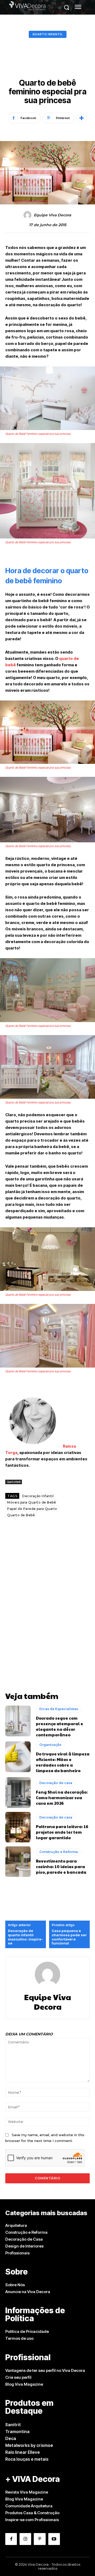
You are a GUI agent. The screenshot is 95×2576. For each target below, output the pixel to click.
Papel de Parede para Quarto (32, 1509)
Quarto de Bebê (21, 1515)
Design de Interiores (24, 2246)
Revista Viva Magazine (27, 2492)
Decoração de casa (56, 1783)
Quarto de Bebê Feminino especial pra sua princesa (38, 434)
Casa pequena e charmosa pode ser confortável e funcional (69, 1937)
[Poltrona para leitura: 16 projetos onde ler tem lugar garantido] (18, 1827)
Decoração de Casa (24, 2239)
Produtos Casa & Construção (32, 2513)
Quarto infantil (48, 34)
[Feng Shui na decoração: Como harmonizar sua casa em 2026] (18, 1792)
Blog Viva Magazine (24, 2384)
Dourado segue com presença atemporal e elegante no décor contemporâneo (60, 1726)
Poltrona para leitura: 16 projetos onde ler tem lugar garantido (62, 1832)
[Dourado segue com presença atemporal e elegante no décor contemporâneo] (18, 1721)
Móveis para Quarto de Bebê (32, 1502)
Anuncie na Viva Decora (28, 2292)
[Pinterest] (40, 2539)
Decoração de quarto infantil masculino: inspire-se (25, 1937)
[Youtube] (54, 2539)
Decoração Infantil (38, 1496)
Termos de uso (19, 2338)
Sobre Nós (15, 2285)
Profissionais (17, 2253)
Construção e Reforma (59, 1852)
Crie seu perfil (18, 2377)
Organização (50, 1745)
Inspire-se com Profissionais (32, 2520)
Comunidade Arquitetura (29, 2506)
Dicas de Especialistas (59, 1709)
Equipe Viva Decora (52, 215)
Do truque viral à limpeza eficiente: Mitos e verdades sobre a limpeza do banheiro (63, 1762)
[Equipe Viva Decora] (28, 215)
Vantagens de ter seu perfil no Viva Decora (45, 2370)
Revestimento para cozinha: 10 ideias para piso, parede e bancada (61, 1866)
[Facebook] (11, 2539)
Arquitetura (16, 2225)
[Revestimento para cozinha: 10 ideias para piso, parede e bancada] (18, 1862)
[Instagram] (25, 2539)
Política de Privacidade (27, 2331)
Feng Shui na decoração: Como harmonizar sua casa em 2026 (62, 1797)
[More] (82, 118)
